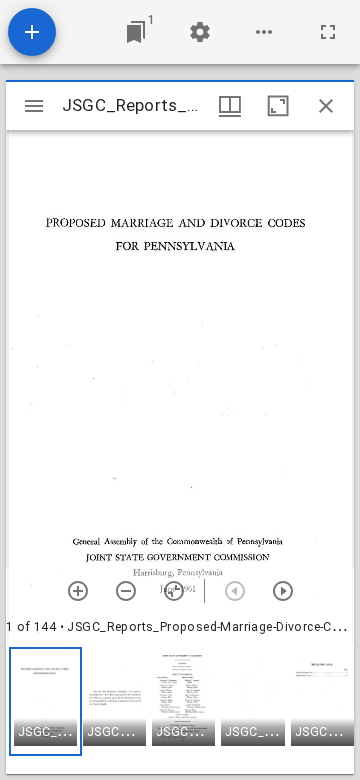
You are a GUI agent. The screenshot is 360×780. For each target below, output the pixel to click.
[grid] (180, 709)
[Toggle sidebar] (34, 106)
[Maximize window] (278, 106)
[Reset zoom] (174, 591)
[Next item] (283, 591)
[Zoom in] (78, 591)
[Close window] (326, 106)
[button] (45, 701)
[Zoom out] (126, 591)
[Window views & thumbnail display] (230, 106)
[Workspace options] (264, 32)
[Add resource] (32, 32)
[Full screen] (328, 32)
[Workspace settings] (200, 32)
